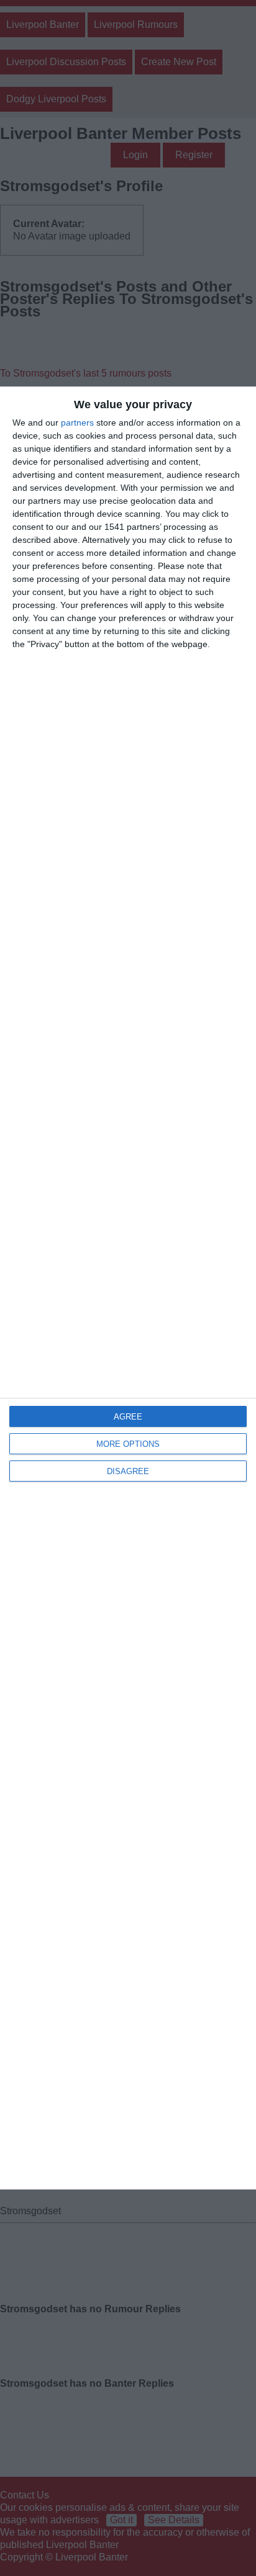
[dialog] (128, 1288)
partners (77, 423)
